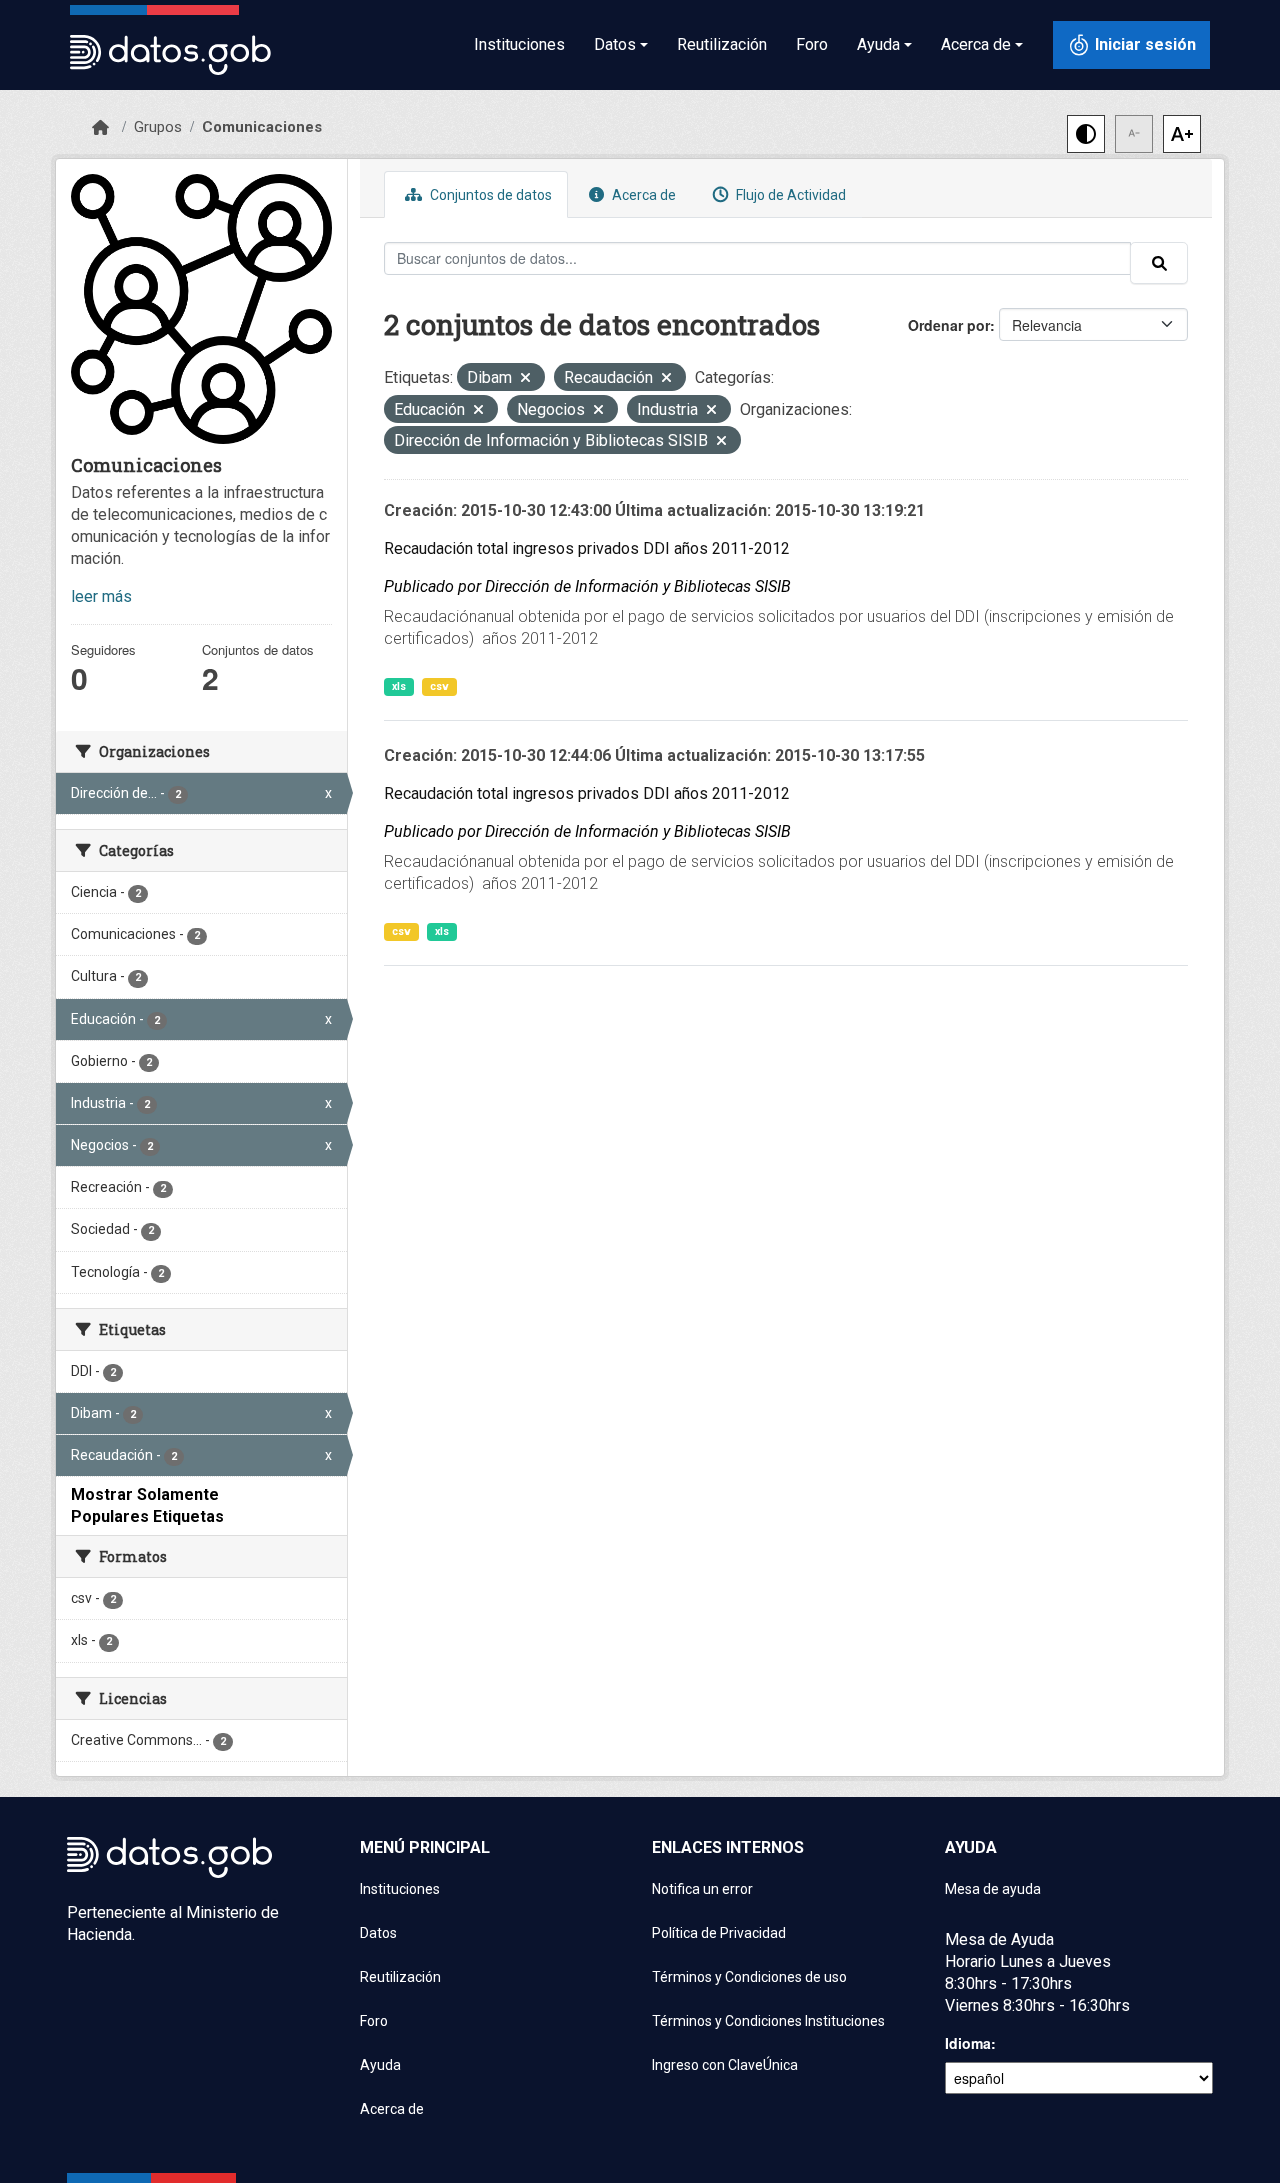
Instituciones (519, 44)
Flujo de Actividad (789, 195)
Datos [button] (615, 44)
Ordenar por (949, 325)
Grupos (158, 127)
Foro (812, 44)
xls (399, 686)
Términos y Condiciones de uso (749, 1977)
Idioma (968, 2043)
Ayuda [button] (878, 44)
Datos (378, 1933)
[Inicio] (100, 128)
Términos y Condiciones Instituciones (768, 2021)
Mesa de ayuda (993, 1889)
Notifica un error (702, 1889)
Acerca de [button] (976, 44)
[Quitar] (525, 379)
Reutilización (722, 44)
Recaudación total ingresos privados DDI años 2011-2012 (587, 548)
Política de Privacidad (719, 1933)
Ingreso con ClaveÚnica (725, 2065)
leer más (101, 596)
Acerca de (642, 195)
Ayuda (380, 2065)
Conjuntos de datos (489, 195)
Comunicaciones (262, 127)
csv (439, 686)
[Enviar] (1159, 263)
